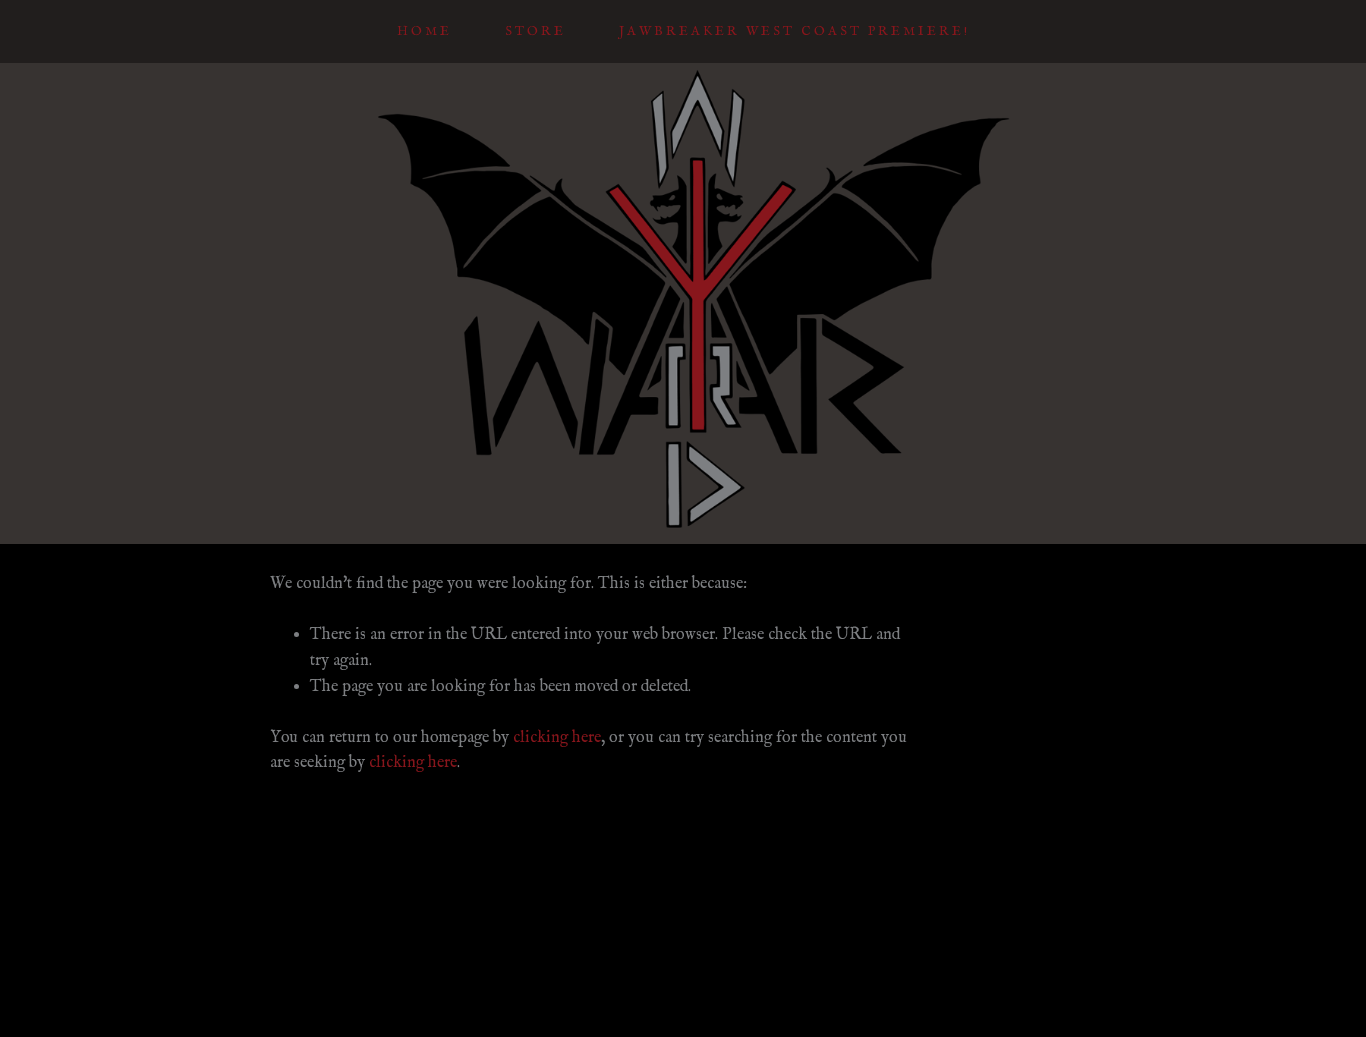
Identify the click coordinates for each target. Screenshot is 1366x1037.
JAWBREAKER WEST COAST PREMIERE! (794, 31)
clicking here (557, 738)
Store (535, 31)
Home (424, 31)
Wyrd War (683, 167)
